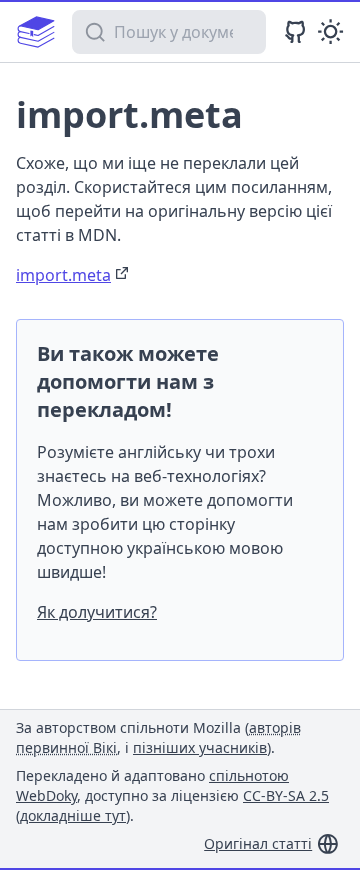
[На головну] (36, 32)
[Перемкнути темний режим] (330, 31)
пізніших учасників (200, 747)
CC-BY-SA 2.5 (286, 795)
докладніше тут (73, 815)
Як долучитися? (97, 612)
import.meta (63, 275)
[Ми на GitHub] (295, 31)
